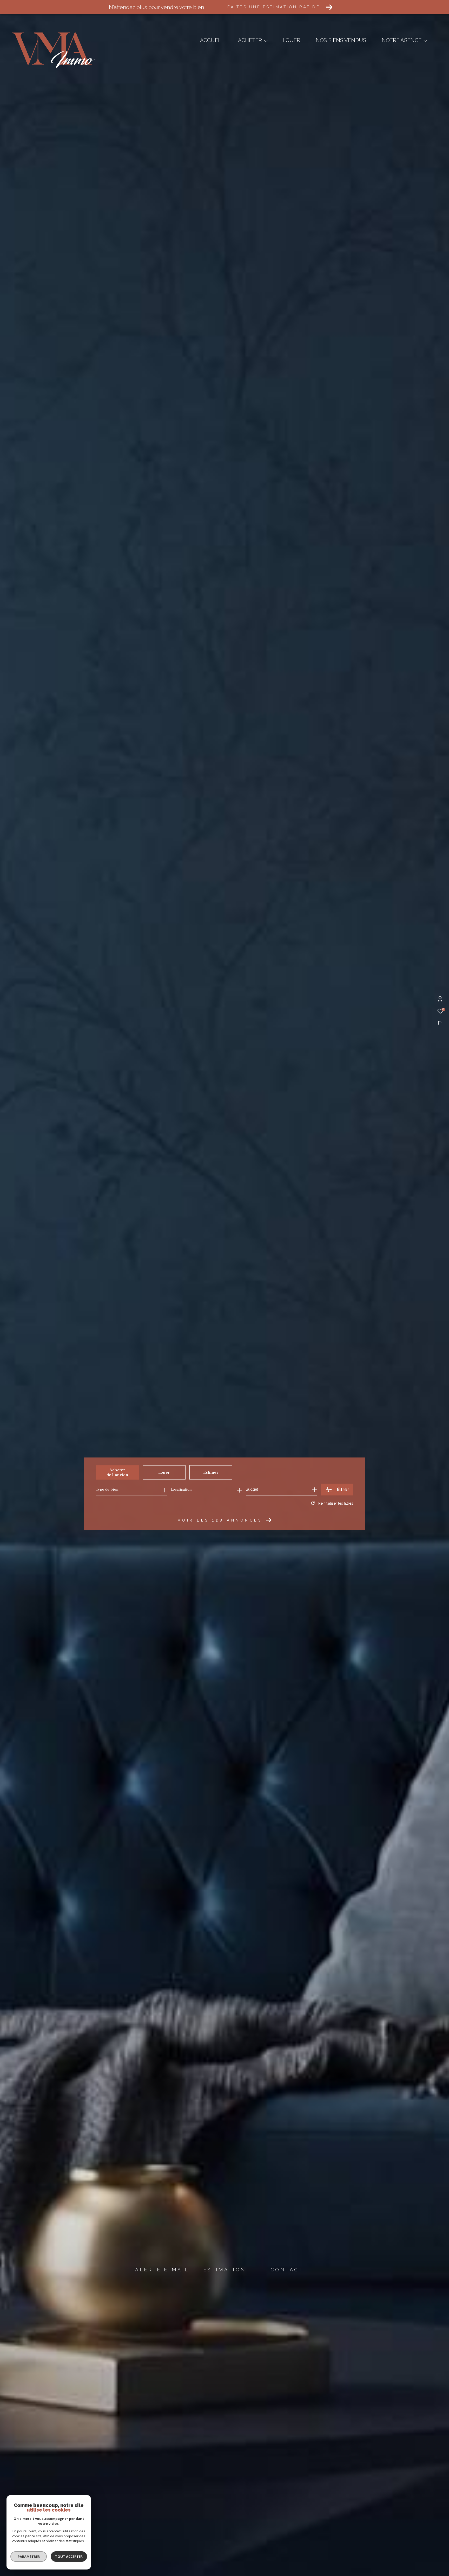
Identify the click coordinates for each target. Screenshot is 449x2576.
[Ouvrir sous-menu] (266, 41)
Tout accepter (69, 2557)
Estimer (211, 1472)
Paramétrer (29, 2557)
